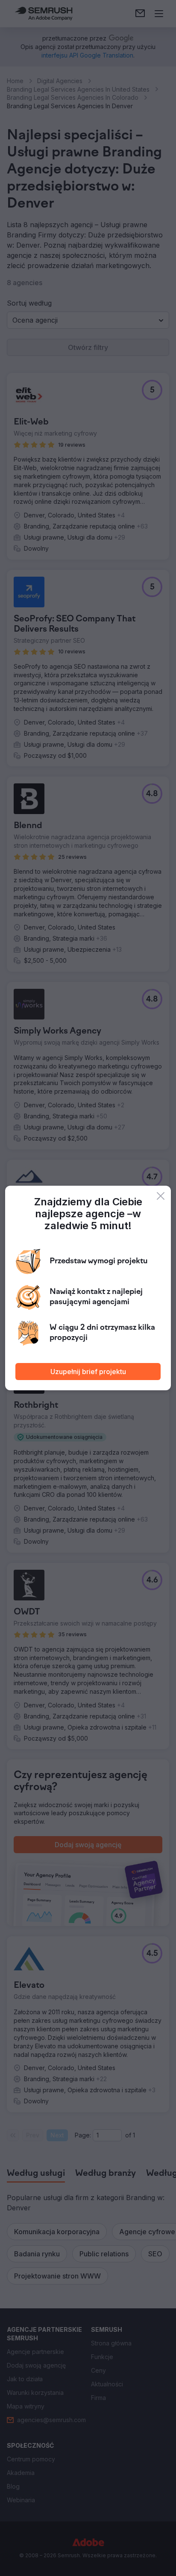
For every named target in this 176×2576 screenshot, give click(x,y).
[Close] (161, 1196)
